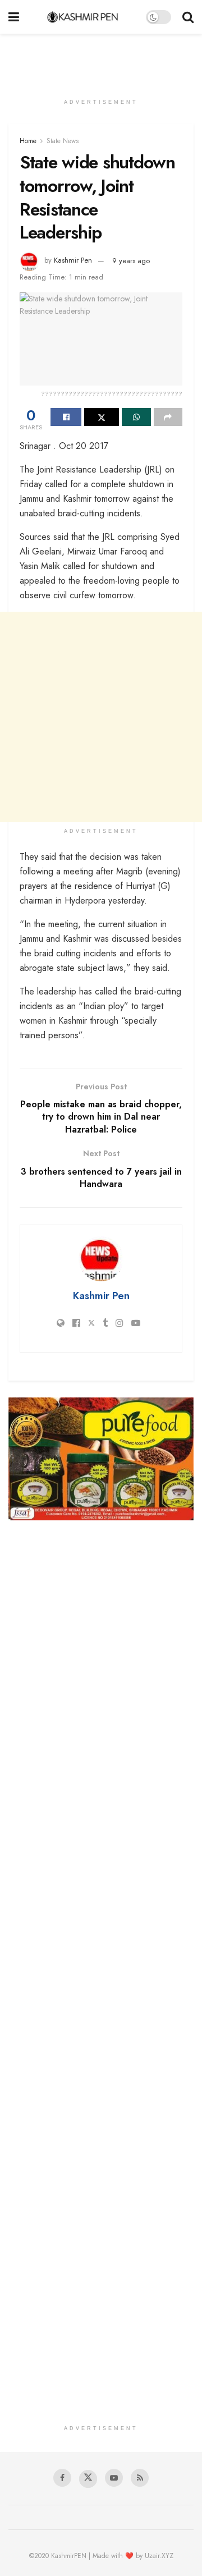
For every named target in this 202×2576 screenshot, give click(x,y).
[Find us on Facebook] (62, 2478)
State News (63, 141)
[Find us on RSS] (140, 2478)
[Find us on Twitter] (88, 2479)
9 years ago (131, 261)
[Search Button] (188, 17)
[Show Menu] (14, 17)
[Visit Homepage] (83, 17)
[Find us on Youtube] (114, 2478)
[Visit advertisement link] (101, 1459)
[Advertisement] (101, 59)
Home (28, 141)
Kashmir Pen (73, 261)
